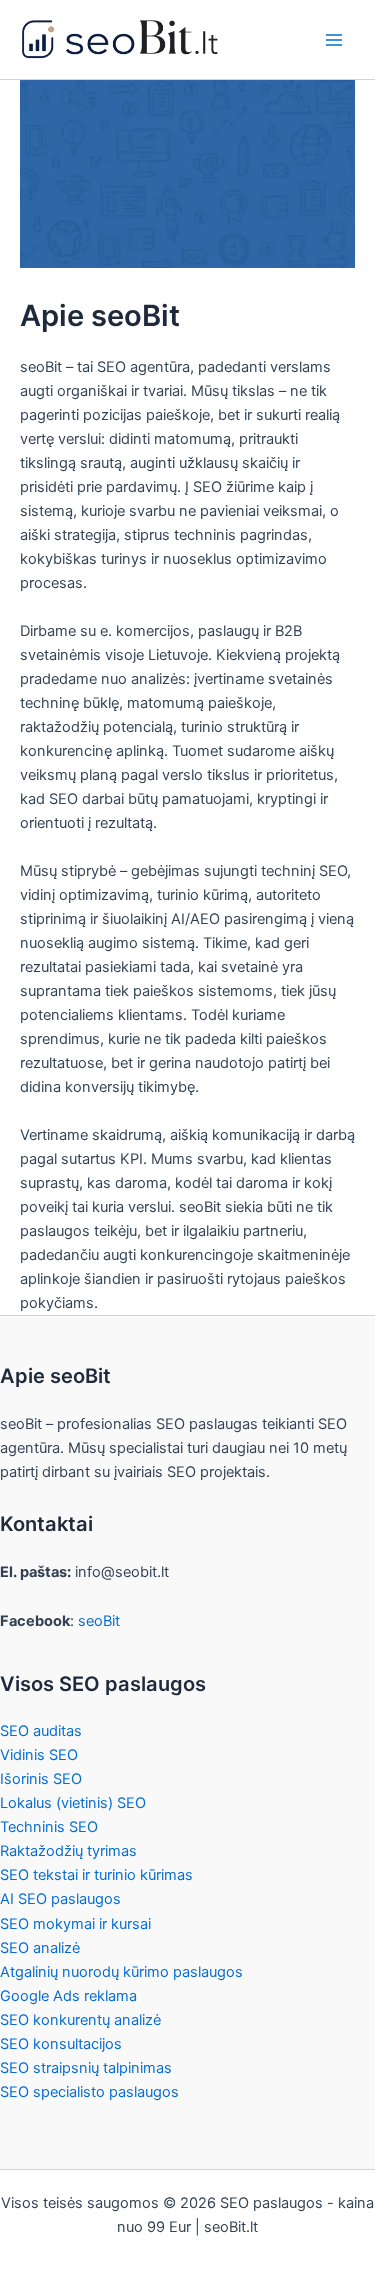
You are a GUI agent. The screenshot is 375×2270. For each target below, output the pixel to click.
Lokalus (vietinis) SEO (73, 1803)
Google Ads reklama (68, 1996)
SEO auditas (41, 1731)
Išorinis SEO (41, 1779)
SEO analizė (40, 1948)
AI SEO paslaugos (60, 1899)
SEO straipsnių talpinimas (86, 2068)
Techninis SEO (49, 1827)
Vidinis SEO (39, 1755)
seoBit (99, 1621)
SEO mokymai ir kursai (75, 1924)
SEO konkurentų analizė (80, 2020)
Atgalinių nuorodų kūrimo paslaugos (121, 1972)
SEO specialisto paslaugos (89, 2092)
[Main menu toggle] (334, 40)
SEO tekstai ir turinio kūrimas (96, 1875)
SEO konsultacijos (61, 2044)
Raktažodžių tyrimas (68, 1851)
